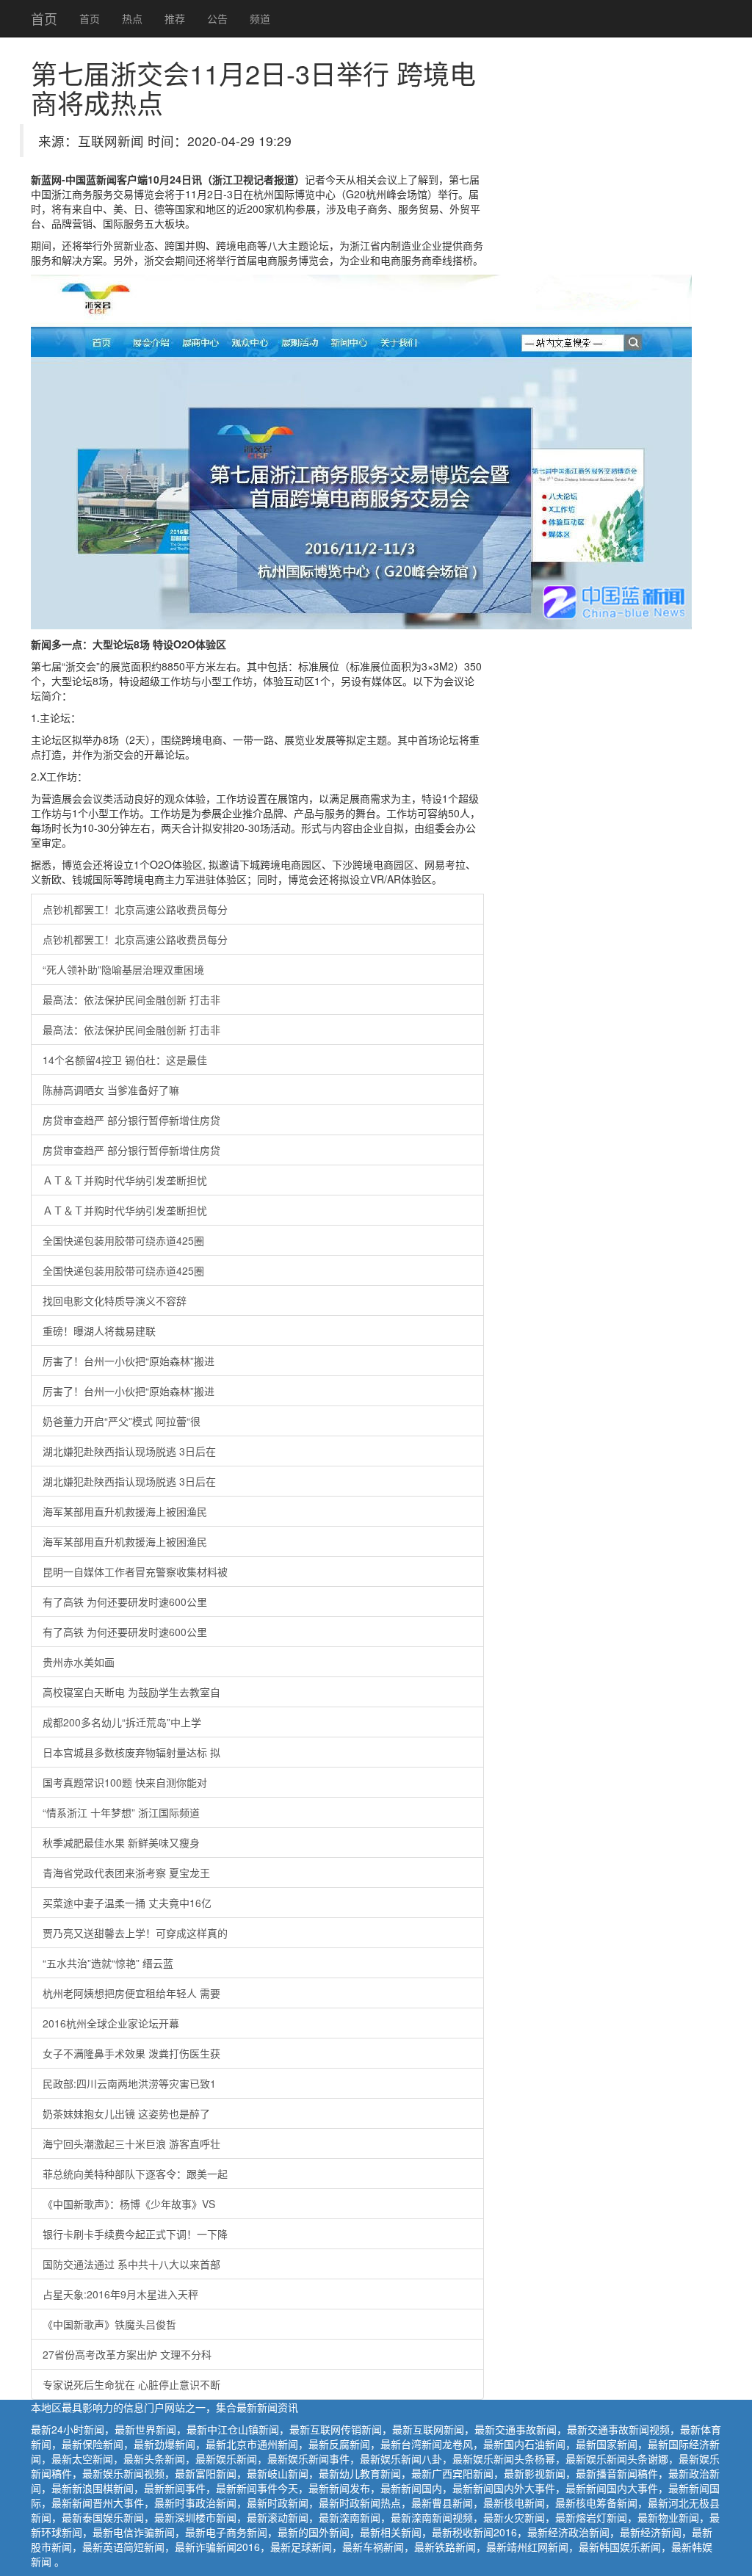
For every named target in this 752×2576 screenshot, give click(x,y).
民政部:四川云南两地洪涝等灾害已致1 (129, 2083)
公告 (217, 18)
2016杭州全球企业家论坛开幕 (111, 2023)
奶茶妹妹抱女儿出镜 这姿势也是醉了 (126, 2113)
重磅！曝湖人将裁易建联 (99, 1331)
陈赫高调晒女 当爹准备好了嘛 (111, 1090)
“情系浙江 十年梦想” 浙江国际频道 (121, 1812)
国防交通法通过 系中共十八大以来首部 (131, 2264)
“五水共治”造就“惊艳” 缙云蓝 (108, 1963)
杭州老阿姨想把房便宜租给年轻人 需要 (131, 1993)
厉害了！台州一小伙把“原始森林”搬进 (129, 1361)
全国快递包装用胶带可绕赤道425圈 (123, 1240)
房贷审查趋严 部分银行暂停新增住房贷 (131, 1120)
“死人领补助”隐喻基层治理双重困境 (123, 969)
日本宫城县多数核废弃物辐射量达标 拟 (131, 1752)
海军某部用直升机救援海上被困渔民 (125, 1511)
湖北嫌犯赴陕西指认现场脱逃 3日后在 (129, 1451)
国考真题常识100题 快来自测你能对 (125, 1782)
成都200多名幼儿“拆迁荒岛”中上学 (122, 1722)
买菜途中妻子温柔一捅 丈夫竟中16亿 (127, 1903)
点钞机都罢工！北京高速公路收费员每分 (135, 909)
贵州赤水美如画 (79, 1662)
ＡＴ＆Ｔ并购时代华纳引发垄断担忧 (125, 1180)
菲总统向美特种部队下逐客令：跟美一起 (135, 2174)
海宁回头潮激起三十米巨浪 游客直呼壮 (131, 2143)
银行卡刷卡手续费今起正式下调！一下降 (135, 2234)
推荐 (175, 18)
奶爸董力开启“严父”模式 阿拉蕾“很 (122, 1421)
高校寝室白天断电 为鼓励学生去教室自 (131, 1692)
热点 (132, 18)
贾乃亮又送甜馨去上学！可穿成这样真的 (135, 1933)
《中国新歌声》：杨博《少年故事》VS (129, 2204)
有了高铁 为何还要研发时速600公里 (125, 1602)
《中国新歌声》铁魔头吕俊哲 (109, 2324)
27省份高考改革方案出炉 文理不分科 (127, 2354)
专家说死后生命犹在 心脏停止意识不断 (131, 2384)
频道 (260, 18)
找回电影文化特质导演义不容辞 (115, 1300)
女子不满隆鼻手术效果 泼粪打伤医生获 (131, 2053)
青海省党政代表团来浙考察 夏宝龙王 (126, 1873)
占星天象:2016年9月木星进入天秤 (120, 2294)
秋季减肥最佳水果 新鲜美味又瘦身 (121, 1842)
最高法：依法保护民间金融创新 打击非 (131, 999)
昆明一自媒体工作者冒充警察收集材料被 (135, 1571)
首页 (44, 18)
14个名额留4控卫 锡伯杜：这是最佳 (125, 1060)
